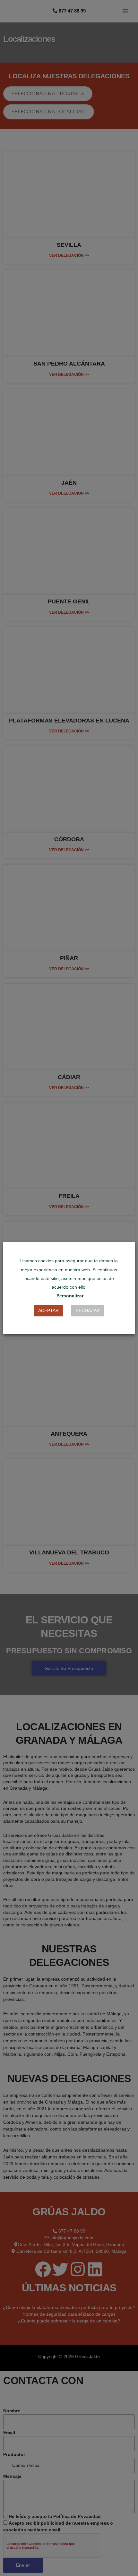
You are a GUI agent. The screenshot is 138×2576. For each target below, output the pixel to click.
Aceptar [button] (48, 1311)
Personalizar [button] (70, 1296)
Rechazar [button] (88, 1311)
